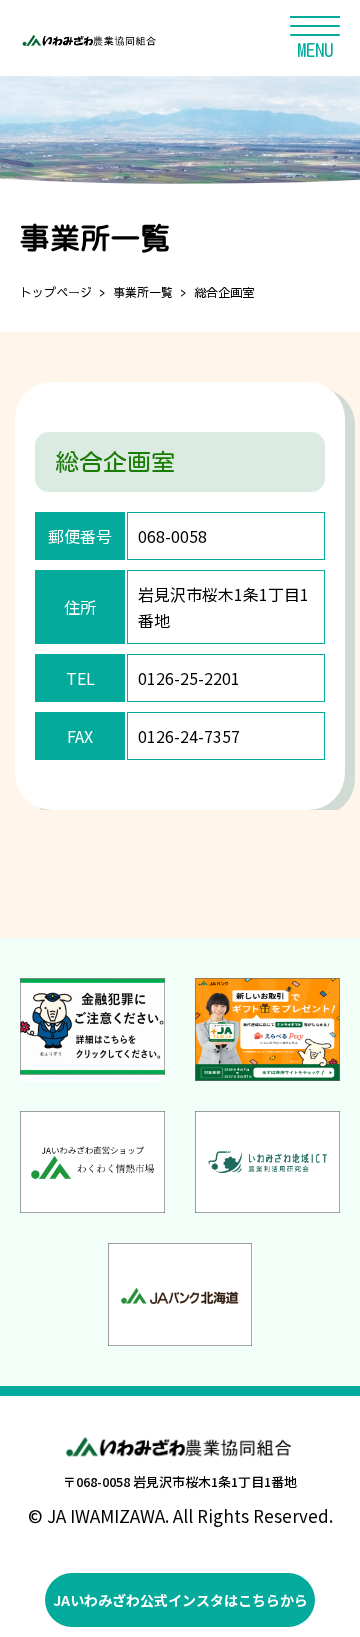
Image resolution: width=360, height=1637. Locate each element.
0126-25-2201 (189, 678)
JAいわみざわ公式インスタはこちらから (180, 1600)
